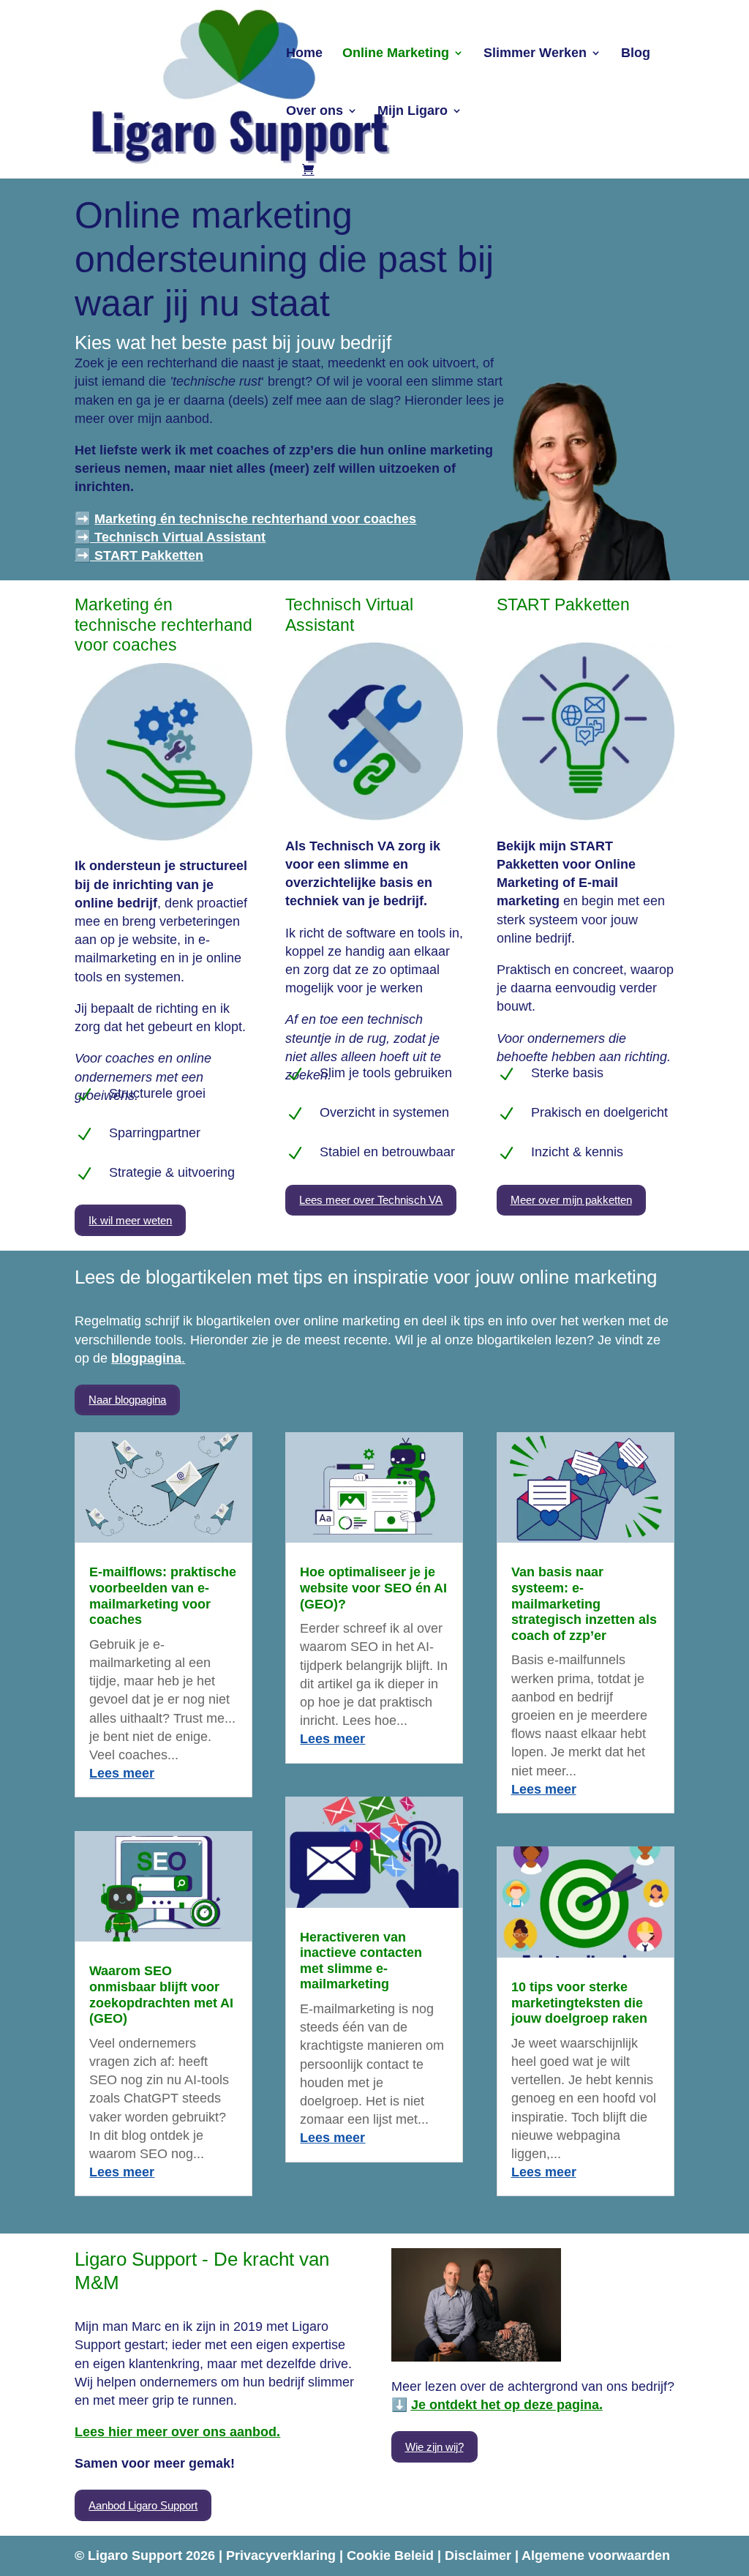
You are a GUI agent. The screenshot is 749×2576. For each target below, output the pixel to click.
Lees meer (122, 1773)
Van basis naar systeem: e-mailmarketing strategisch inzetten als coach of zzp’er (584, 1603)
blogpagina (146, 1358)
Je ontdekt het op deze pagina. (507, 2405)
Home (304, 54)
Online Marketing (396, 54)
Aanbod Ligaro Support (143, 2505)
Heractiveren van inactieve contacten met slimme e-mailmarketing (361, 1961)
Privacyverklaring (283, 2556)
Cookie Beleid (392, 2556)
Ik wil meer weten (130, 1220)
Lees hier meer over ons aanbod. (177, 2432)
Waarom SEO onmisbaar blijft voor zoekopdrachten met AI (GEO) (161, 1995)
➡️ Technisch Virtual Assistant (170, 537)
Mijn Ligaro (413, 112)
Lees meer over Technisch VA (371, 1200)
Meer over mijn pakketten (571, 1200)
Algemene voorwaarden (596, 2556)
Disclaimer (480, 2556)
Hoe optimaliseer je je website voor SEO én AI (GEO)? (373, 1588)
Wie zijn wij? (434, 2447)
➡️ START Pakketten (139, 555)
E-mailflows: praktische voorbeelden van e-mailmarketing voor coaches (163, 1596)
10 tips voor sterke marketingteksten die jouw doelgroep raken (579, 2003)
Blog (636, 54)
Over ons (315, 112)
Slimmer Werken (535, 54)
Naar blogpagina (127, 1400)
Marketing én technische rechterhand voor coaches (255, 519)
